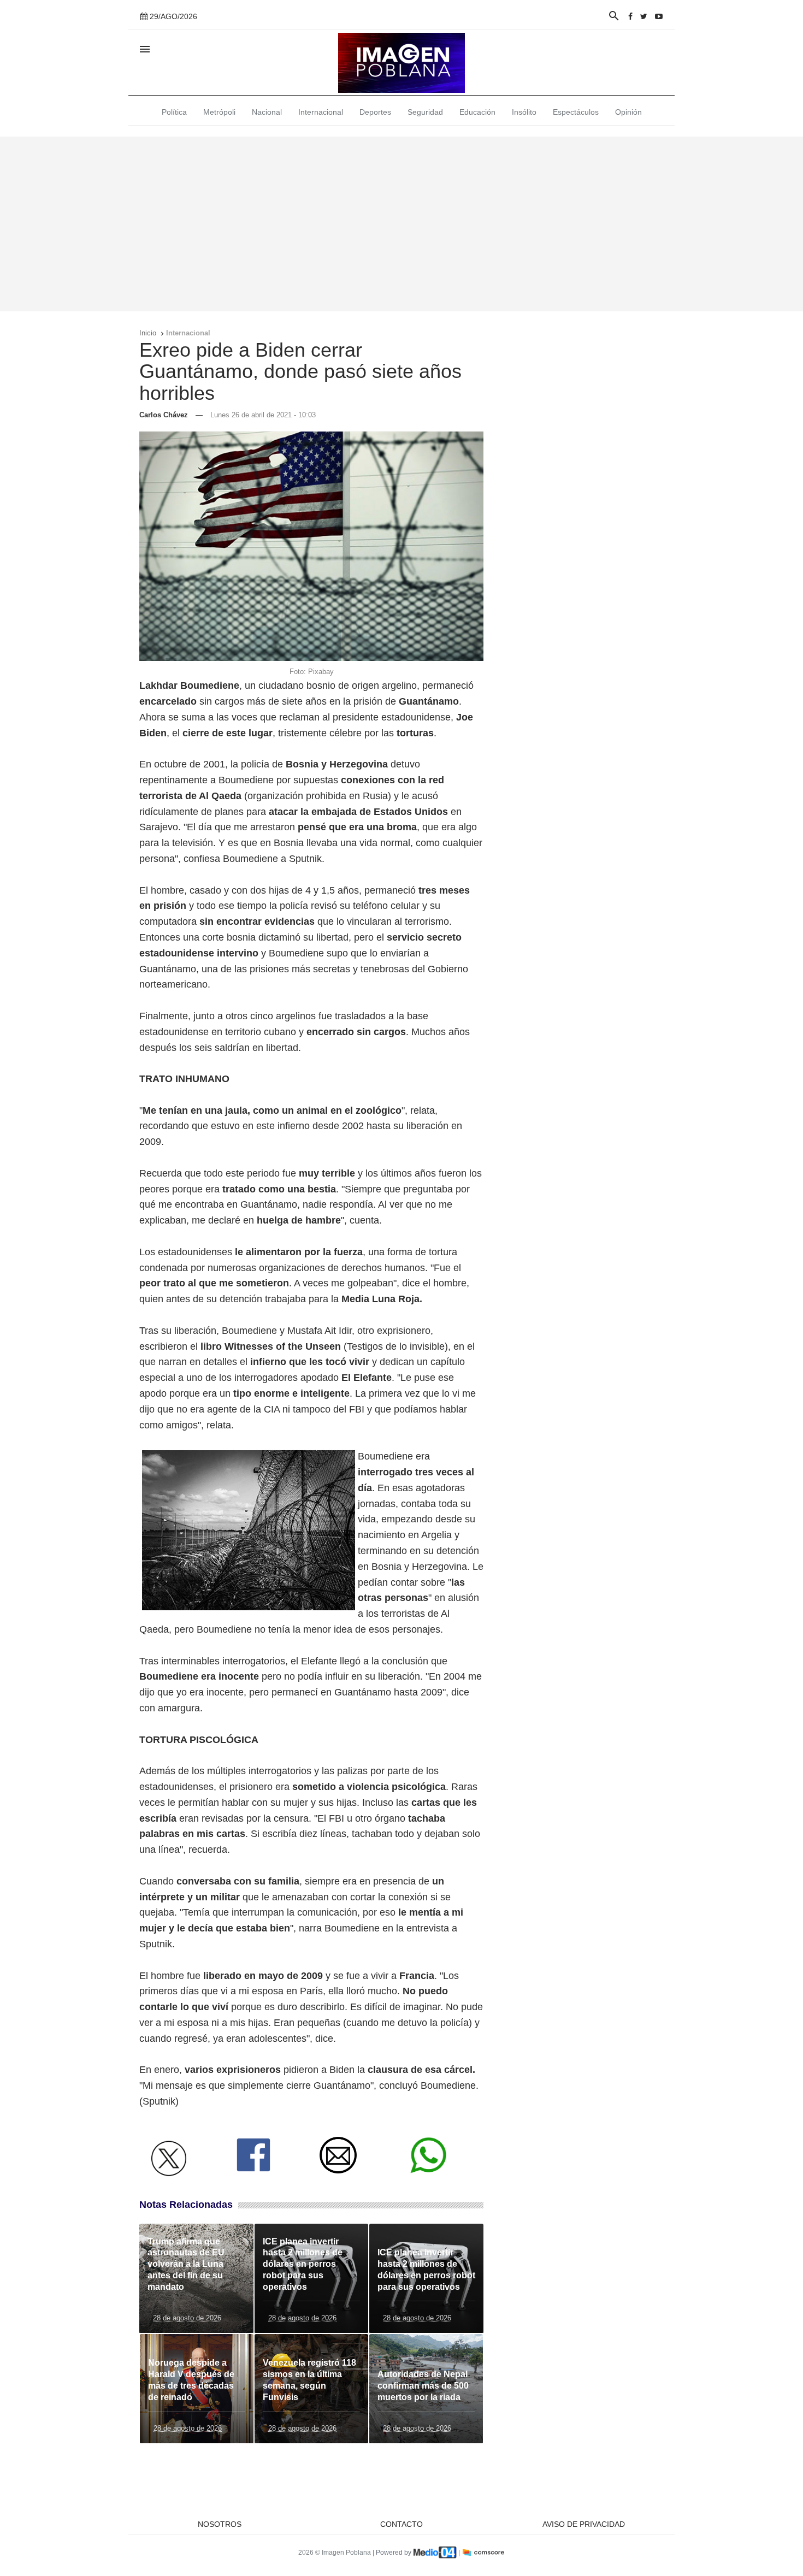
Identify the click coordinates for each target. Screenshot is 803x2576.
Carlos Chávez (164, 415)
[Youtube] (659, 16)
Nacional (267, 112)
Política (174, 112)
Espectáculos (576, 112)
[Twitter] (644, 16)
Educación (477, 112)
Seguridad (425, 112)
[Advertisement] (401, 224)
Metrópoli (219, 112)
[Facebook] (630, 16)
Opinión (628, 112)
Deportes (375, 112)
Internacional (321, 112)
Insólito (524, 112)
